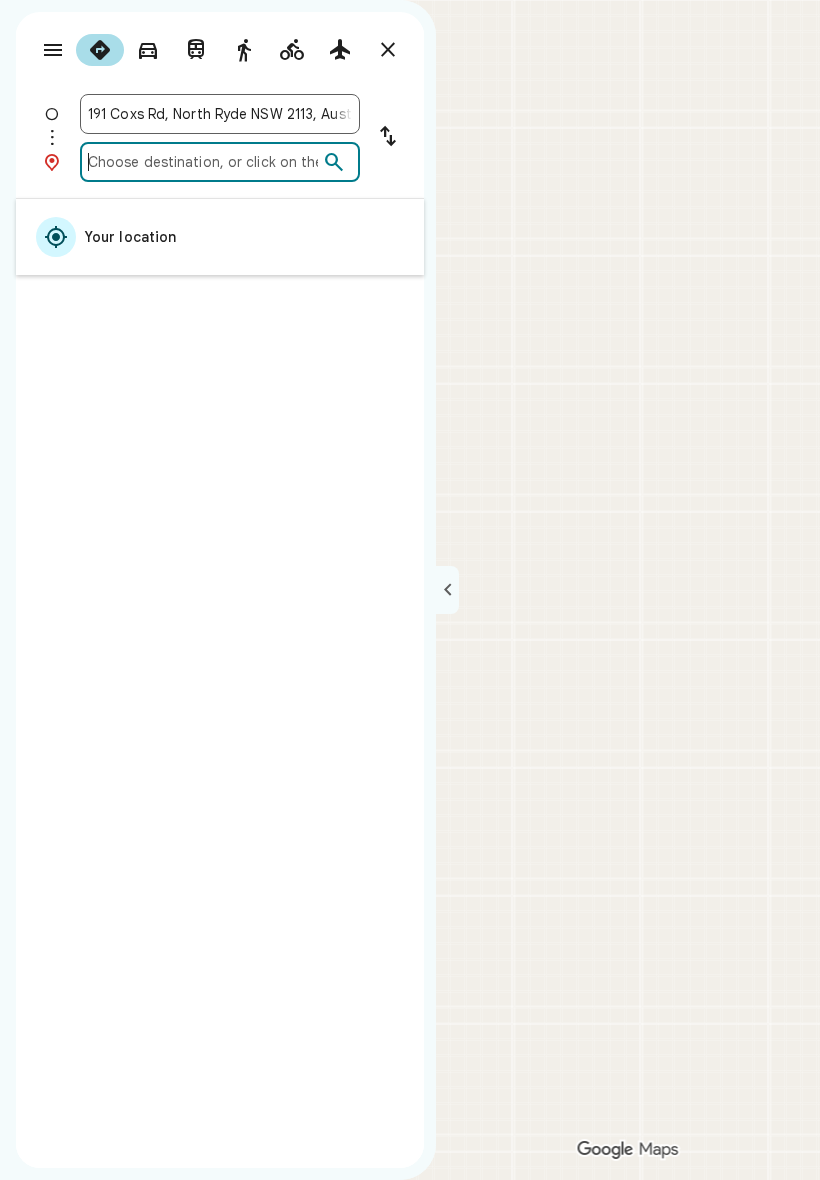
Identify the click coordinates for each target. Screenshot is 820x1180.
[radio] (100, 50)
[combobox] (220, 114)
